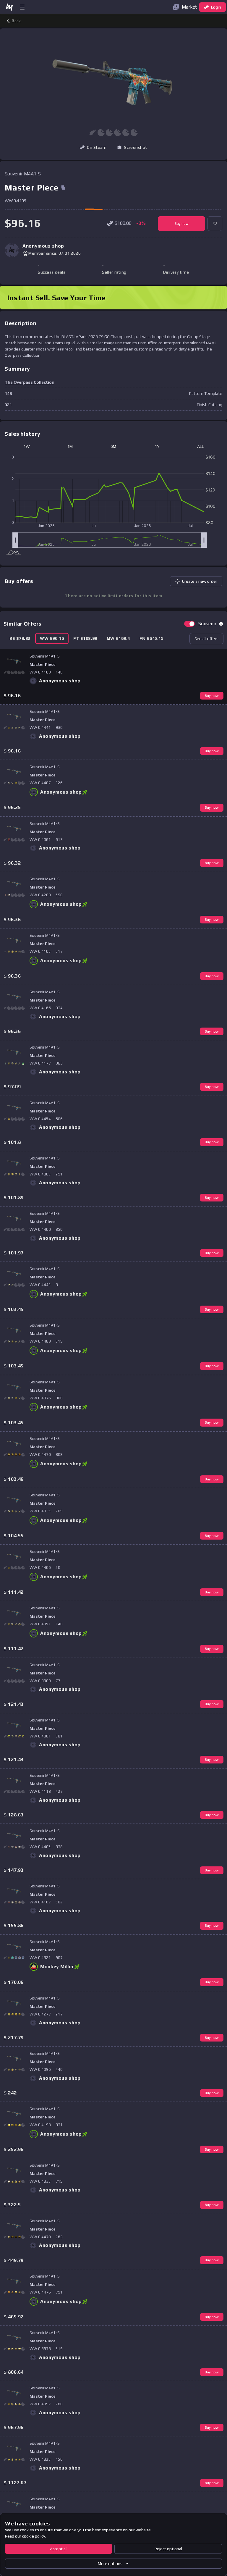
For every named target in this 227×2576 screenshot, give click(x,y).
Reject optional (168, 2549)
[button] (132, 147)
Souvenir (207, 624)
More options (110, 2564)
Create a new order (200, 581)
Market (189, 7)
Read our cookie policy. (25, 2536)
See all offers (206, 639)
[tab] (20, 638)
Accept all (59, 2549)
